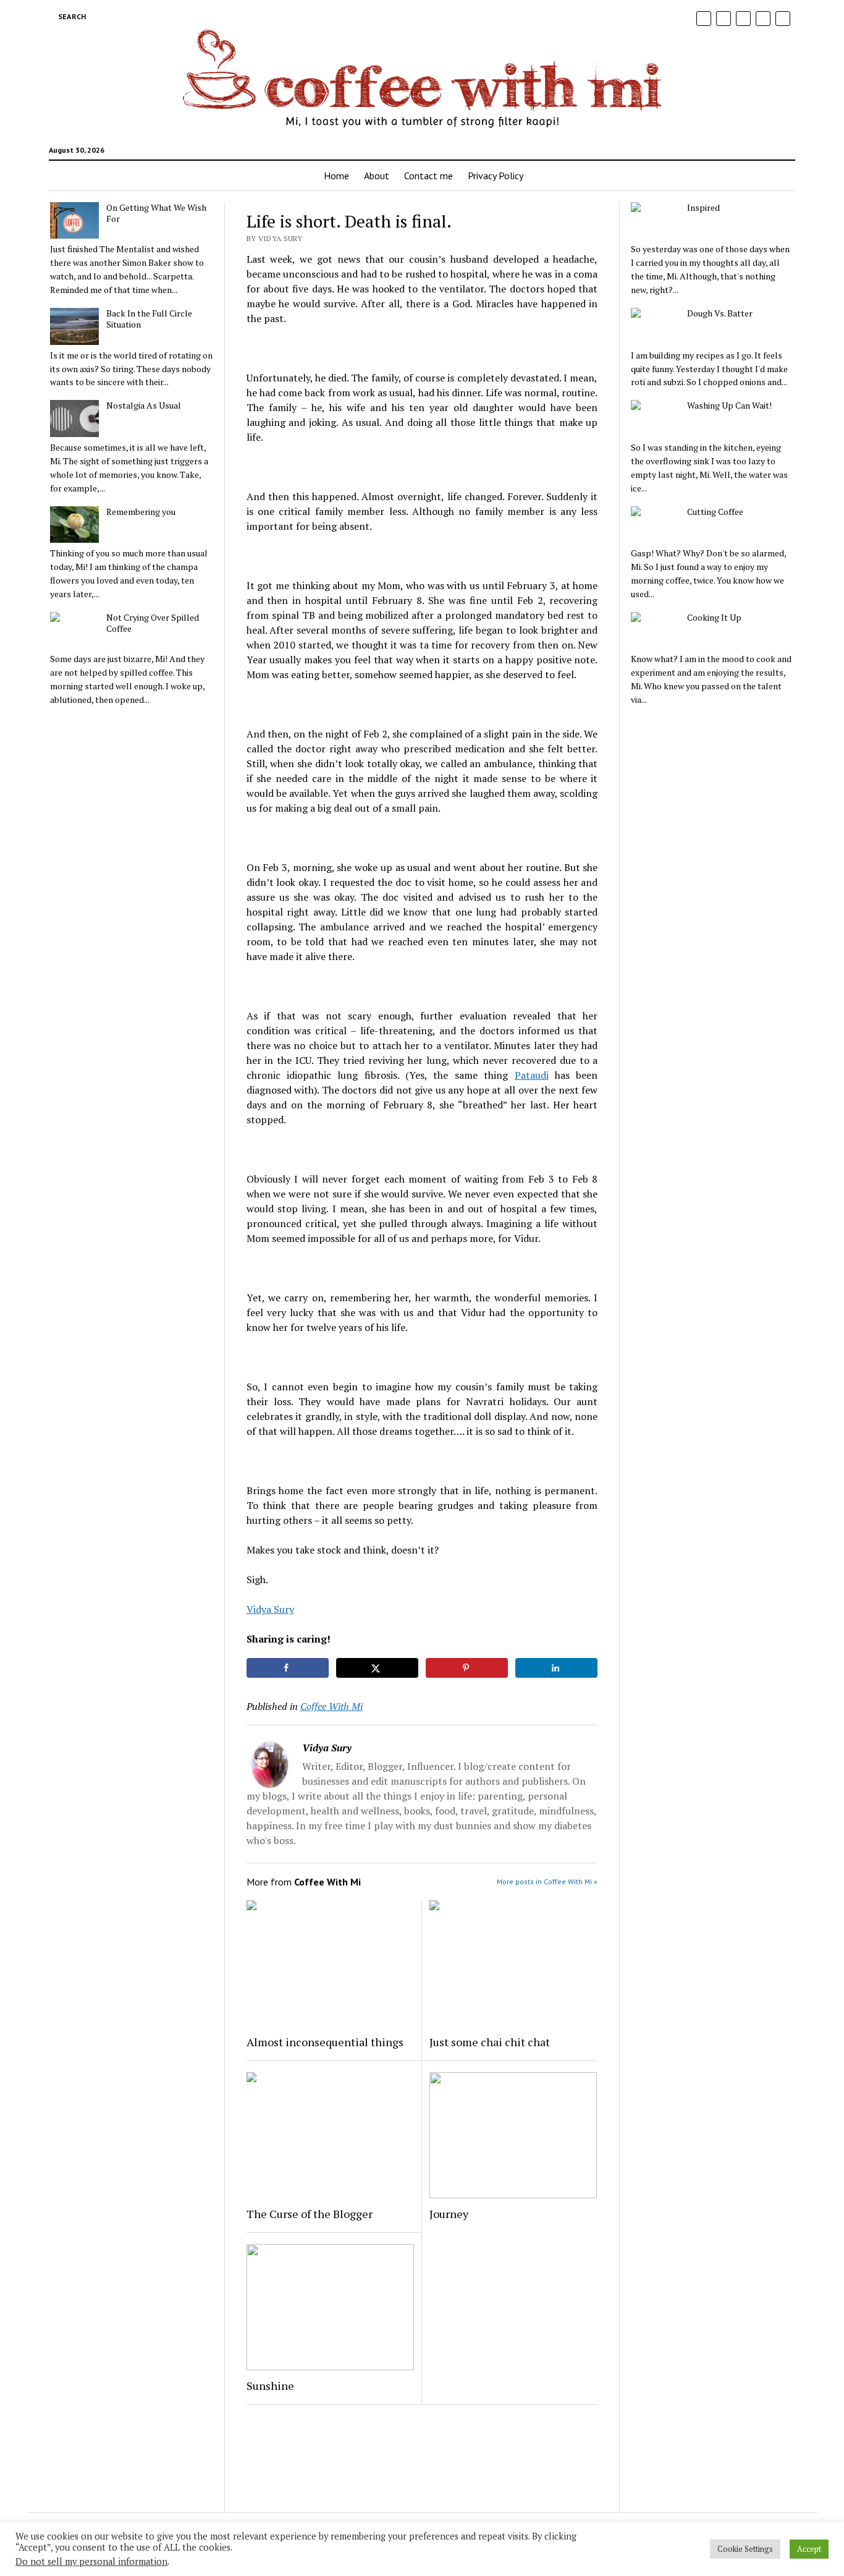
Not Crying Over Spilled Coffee (153, 623)
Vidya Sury (270, 1609)
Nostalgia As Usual (144, 406)
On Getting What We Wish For (156, 213)
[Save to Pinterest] (467, 1668)
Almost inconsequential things (325, 2042)
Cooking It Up (714, 618)
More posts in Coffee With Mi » (547, 1881)
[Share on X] (378, 1668)
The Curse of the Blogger (310, 2214)
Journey (449, 2214)
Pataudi (532, 1075)
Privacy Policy (496, 176)
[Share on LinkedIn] (557, 1668)
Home (336, 176)
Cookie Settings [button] (745, 2549)
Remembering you (141, 512)
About (377, 176)
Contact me (428, 176)
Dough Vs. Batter (720, 313)
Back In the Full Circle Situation (149, 319)
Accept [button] (809, 2549)
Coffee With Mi (331, 1706)
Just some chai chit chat (490, 2042)
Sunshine (270, 2386)
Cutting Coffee (715, 512)
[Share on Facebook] (288, 1668)
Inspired (703, 208)
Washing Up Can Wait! (729, 406)
